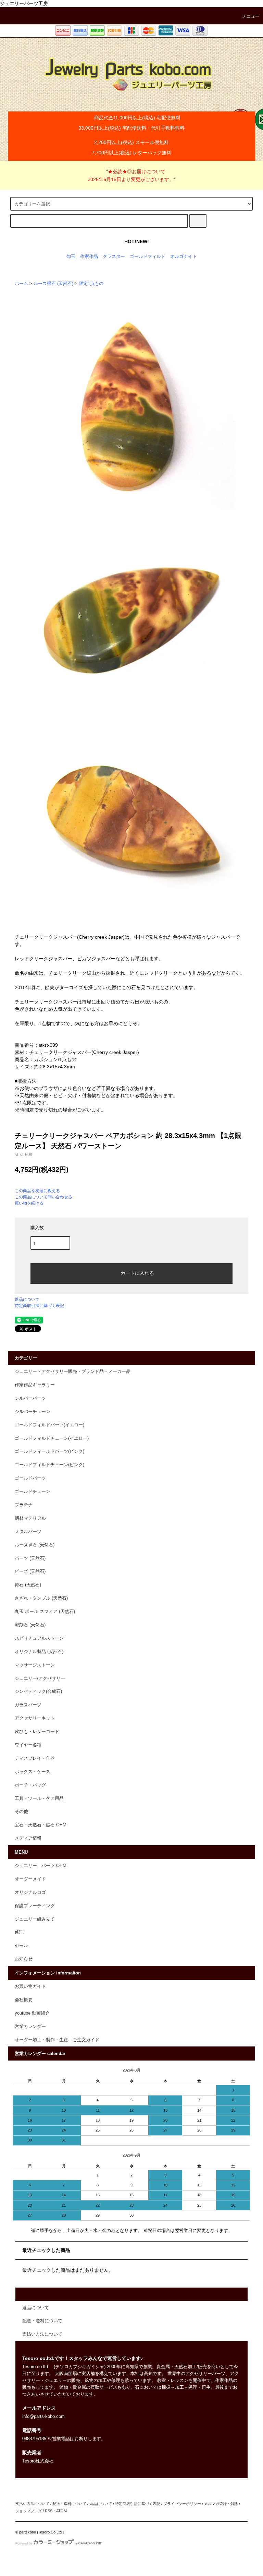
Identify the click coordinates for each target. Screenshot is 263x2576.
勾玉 (71, 257)
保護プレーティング (35, 1906)
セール (21, 1946)
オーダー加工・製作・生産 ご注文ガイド (57, 2040)
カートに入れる (137, 1273)
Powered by (24, 2543)
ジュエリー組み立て (35, 1919)
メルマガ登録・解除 (221, 2504)
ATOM (61, 2511)
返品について (27, 1299)
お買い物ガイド (30, 1986)
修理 (19, 1932)
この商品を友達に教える (37, 1191)
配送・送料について (69, 2504)
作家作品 (89, 257)
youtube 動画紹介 (32, 2013)
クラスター (114, 257)
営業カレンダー (30, 2027)
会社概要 (24, 2000)
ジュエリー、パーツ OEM (41, 1866)
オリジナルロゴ (30, 1892)
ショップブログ (29, 2511)
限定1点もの (91, 284)
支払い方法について (32, 2504)
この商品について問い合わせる (43, 1197)
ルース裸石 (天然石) (53, 284)
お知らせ (24, 1959)
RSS (49, 2511)
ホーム (21, 284)
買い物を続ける (29, 1203)
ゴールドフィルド (148, 257)
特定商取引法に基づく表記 (39, 1306)
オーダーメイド (30, 1879)
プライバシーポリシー (182, 2504)
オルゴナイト (184, 257)
